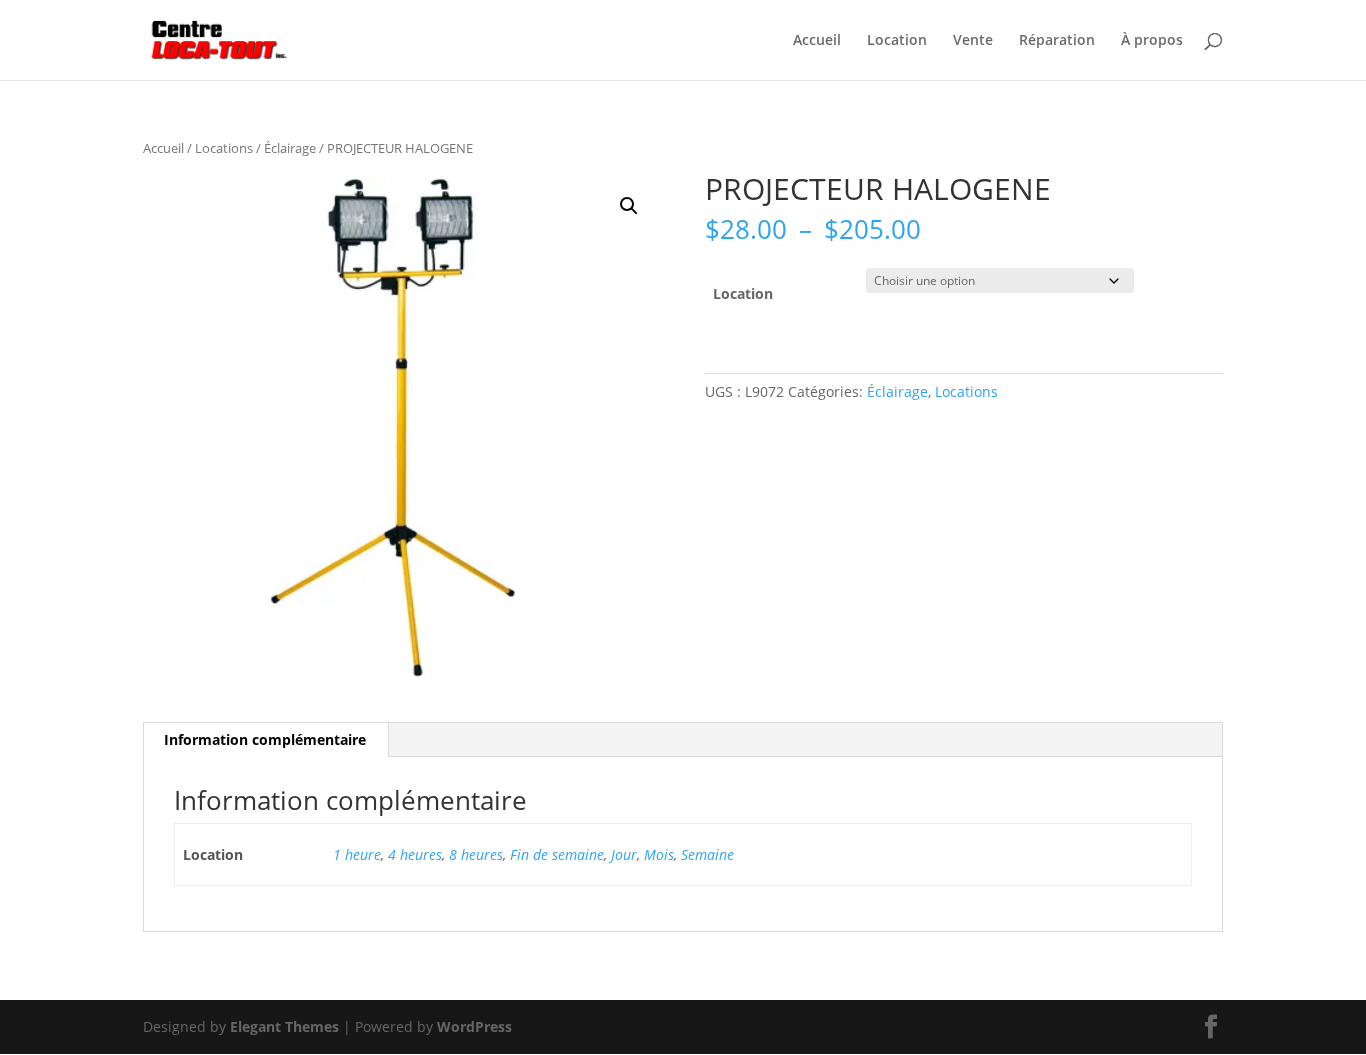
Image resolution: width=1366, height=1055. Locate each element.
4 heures (415, 854)
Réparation (1057, 41)
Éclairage (290, 148)
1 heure (357, 854)
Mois (659, 854)
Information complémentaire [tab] (265, 739)
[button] (629, 206)
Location (897, 41)
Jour (624, 854)
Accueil (817, 41)
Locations (224, 148)
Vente (973, 41)
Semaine (707, 854)
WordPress (474, 1026)
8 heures (476, 854)
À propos (1152, 41)
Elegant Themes (284, 1026)
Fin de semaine (557, 854)
